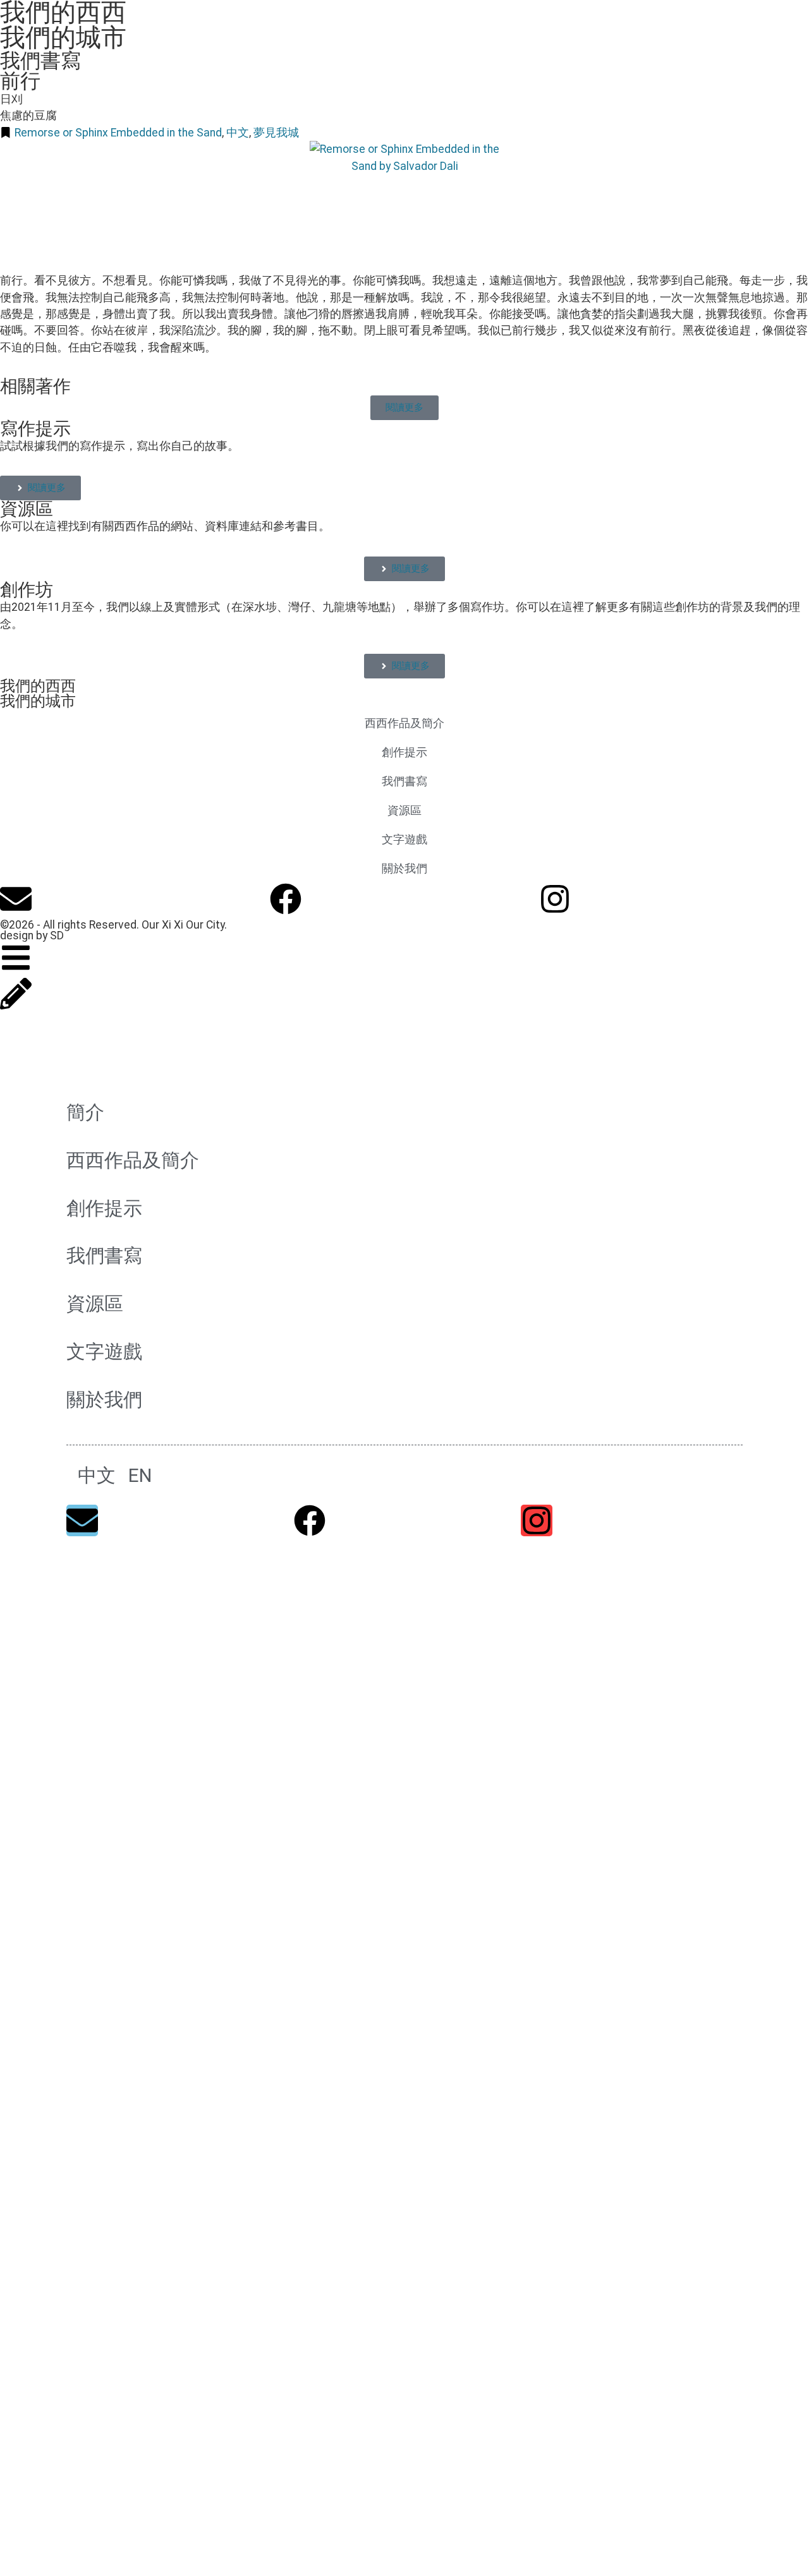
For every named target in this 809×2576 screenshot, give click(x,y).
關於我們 (404, 869)
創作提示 (404, 752)
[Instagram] (555, 899)
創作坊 (27, 590)
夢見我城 (276, 133)
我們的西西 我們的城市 (38, 694)
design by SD (32, 936)
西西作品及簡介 (404, 723)
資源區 (27, 509)
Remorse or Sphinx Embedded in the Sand (118, 133)
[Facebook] (286, 899)
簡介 (85, 1112)
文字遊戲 (404, 840)
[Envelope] (16, 899)
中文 (238, 133)
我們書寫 (40, 61)
